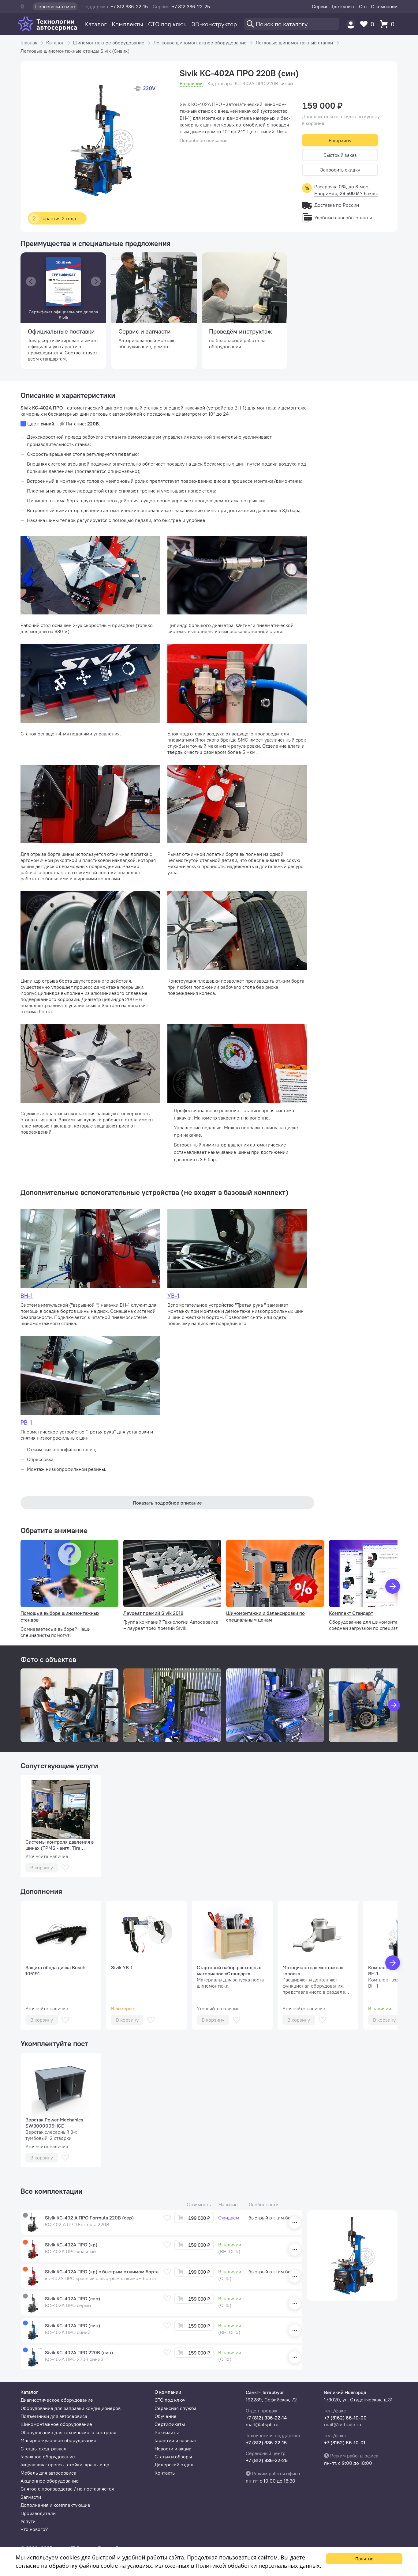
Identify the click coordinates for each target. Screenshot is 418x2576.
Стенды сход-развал (43, 2449)
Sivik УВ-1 (122, 1967)
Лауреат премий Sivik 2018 (153, 1613)
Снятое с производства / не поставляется (67, 2489)
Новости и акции (173, 2449)
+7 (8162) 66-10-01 (345, 2442)
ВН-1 (27, 1296)
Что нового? (34, 2529)
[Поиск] (292, 24)
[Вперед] (393, 1586)
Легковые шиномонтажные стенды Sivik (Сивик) (75, 51)
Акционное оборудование (50, 2481)
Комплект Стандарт (351, 1613)
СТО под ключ (167, 24)
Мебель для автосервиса (48, 2473)
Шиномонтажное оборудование (109, 43)
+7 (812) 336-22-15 (266, 2442)
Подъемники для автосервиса (54, 2416)
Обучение (166, 2416)
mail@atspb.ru (262, 2424)
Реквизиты (167, 2432)
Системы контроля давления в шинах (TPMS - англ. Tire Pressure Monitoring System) (60, 1845)
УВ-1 (173, 1296)
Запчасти (31, 2497)
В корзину (340, 140)
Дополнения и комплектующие (55, 2505)
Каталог (96, 24)
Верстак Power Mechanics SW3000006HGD (54, 2123)
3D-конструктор (214, 24)
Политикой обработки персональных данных (258, 2566)
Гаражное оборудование (48, 2457)
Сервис (320, 6)
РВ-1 (26, 1422)
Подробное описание (204, 140)
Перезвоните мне (55, 6)
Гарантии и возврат (176, 2440)
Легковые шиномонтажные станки (294, 43)
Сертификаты (170, 2424)
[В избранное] (65, 1868)
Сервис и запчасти (145, 331)
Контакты (165, 2473)
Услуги (28, 2521)
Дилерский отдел (174, 2465)
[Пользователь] (351, 24)
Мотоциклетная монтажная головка (313, 1970)
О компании (384, 6)
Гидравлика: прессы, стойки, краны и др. (65, 2465)
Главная (29, 43)
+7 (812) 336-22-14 (266, 2418)
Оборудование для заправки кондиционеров (71, 2408)
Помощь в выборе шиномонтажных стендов (60, 1616)
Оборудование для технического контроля (68, 2432)
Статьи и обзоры (173, 2457)
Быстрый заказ (340, 155)
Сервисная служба (175, 2408)
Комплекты (127, 24)
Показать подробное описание (167, 1503)
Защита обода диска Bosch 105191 (55, 1970)
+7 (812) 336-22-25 (267, 2460)
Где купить (344, 6)
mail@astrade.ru (343, 2424)
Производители (38, 2513)
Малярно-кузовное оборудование (58, 2440)
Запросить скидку (340, 170)
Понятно (364, 2559)
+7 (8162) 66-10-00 (345, 2418)
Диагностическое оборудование (57, 2400)
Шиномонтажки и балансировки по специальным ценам (265, 1616)
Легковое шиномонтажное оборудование (200, 43)
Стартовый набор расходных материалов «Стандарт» (229, 1970)
